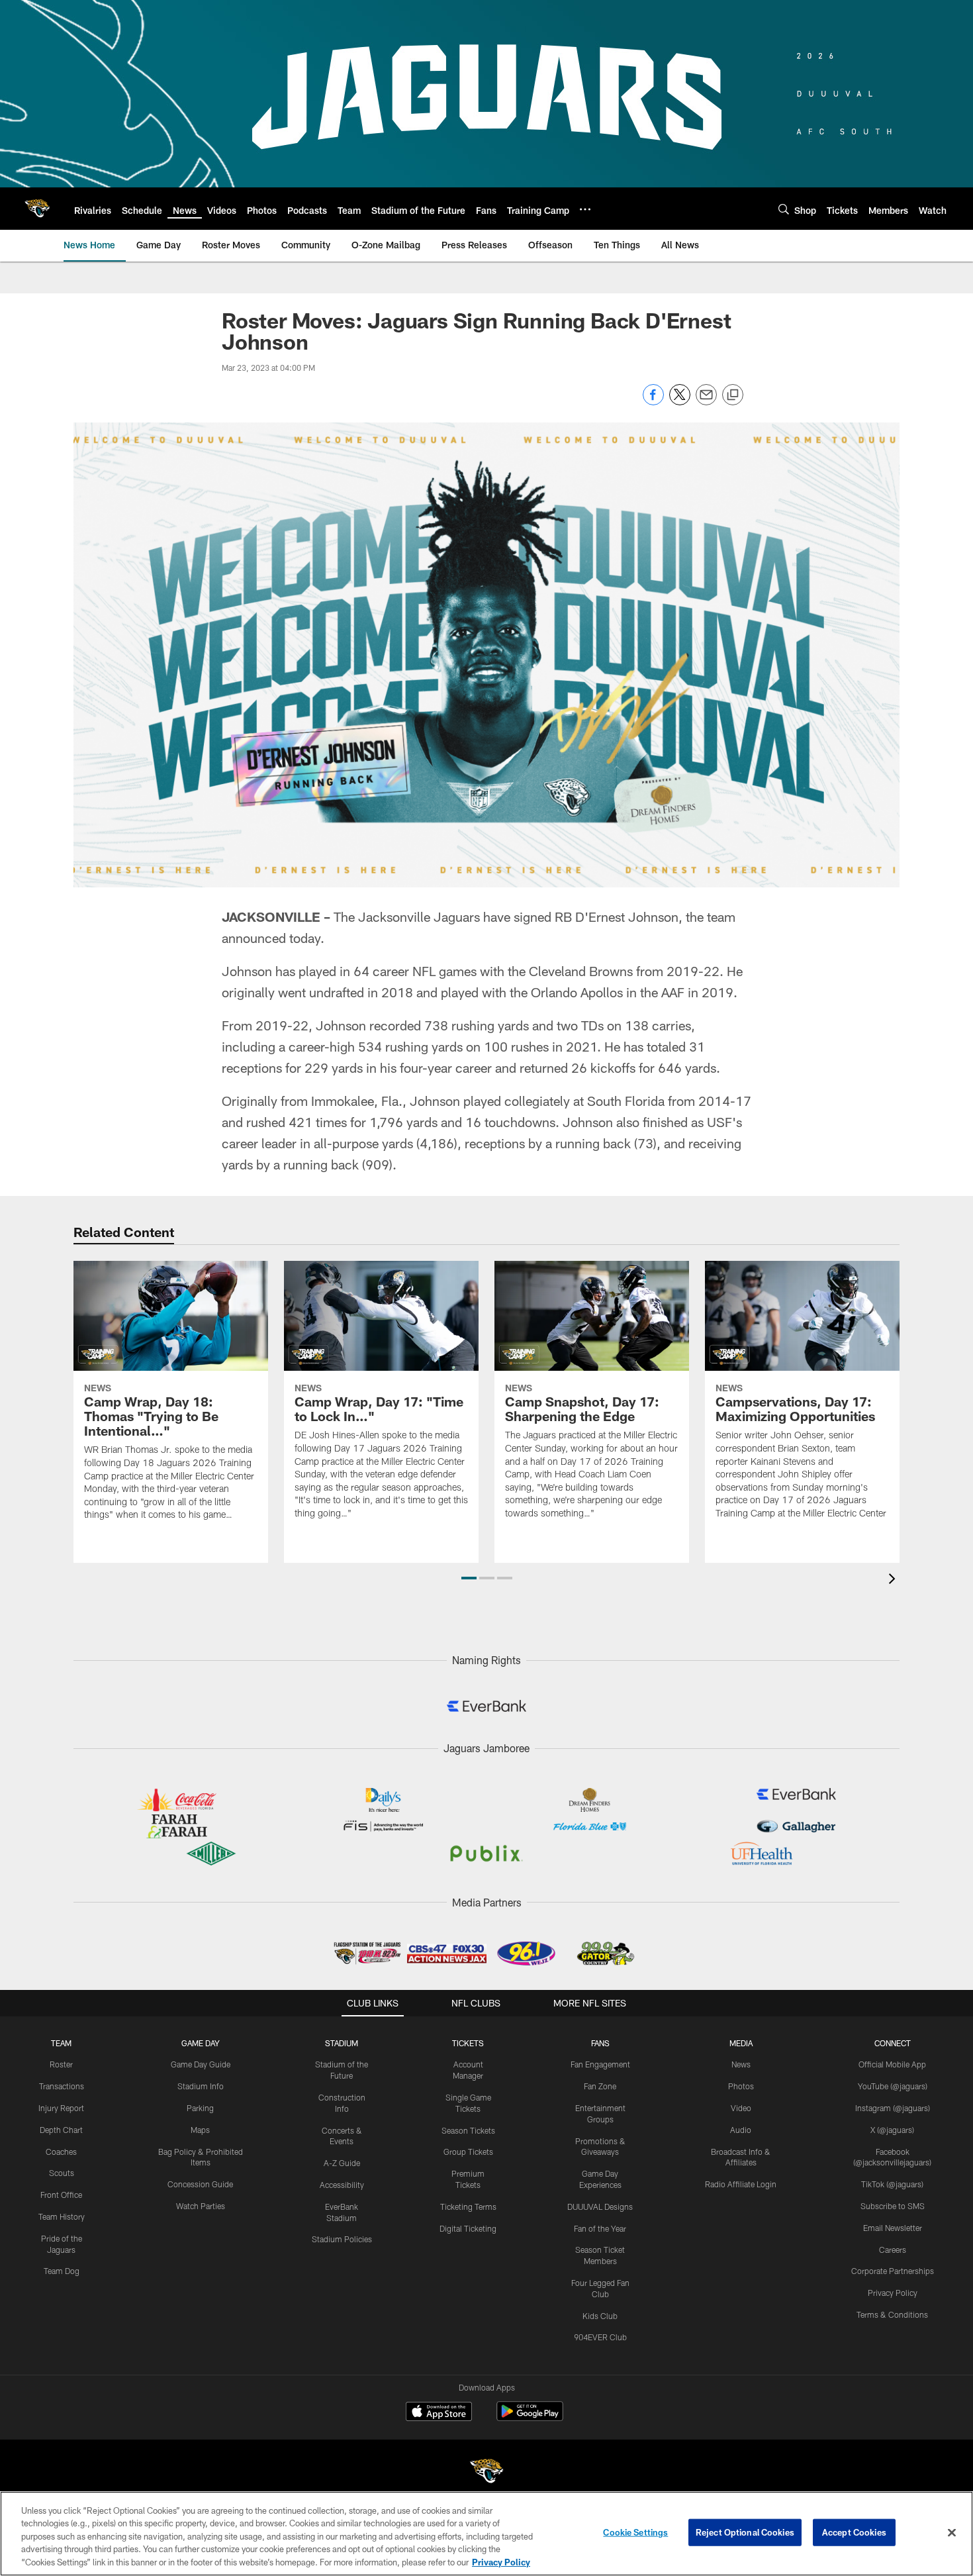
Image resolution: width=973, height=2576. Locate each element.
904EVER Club (600, 2337)
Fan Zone (600, 2086)
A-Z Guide (342, 2163)
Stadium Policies (342, 2239)
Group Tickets (468, 2152)
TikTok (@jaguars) (892, 2184)
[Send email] (706, 402)
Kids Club (600, 2316)
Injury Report (61, 2108)
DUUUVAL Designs (600, 2206)
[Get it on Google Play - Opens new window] (530, 2418)
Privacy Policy (893, 2293)
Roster (61, 2064)
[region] (486, 2534)
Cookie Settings (635, 2532)
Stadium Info (201, 2086)
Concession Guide (200, 2184)
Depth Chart (61, 2130)
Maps (200, 2130)
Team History (62, 2216)
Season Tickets (468, 2130)
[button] (469, 1578)
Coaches (61, 2152)
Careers (893, 2250)
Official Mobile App (892, 2064)
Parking (200, 2108)
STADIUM (342, 2043)
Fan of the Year (600, 2228)
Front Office (61, 2195)
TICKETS (468, 2043)
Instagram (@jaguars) (893, 2108)
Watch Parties (201, 2206)
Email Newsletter (893, 2228)
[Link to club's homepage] (37, 209)
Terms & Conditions (892, 2314)
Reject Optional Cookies (745, 2532)
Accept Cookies (854, 2532)
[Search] (784, 209)
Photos (741, 2086)
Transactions (62, 2086)
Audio (741, 2130)
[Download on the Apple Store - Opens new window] (439, 2413)
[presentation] (894, 1580)
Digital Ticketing (468, 2228)
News (741, 2064)
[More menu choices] (585, 209)
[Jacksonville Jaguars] (486, 2473)
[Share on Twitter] (680, 402)
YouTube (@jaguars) (893, 2086)
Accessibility (342, 2185)
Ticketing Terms (468, 2206)
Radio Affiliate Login (741, 2184)
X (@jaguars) (892, 2130)
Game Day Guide (201, 2064)
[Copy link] (733, 395)
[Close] (952, 2533)
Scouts (62, 2173)
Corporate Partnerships (893, 2271)
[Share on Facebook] (653, 402)
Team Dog (62, 2271)
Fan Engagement (600, 2064)
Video (741, 2108)
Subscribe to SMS (893, 2206)
